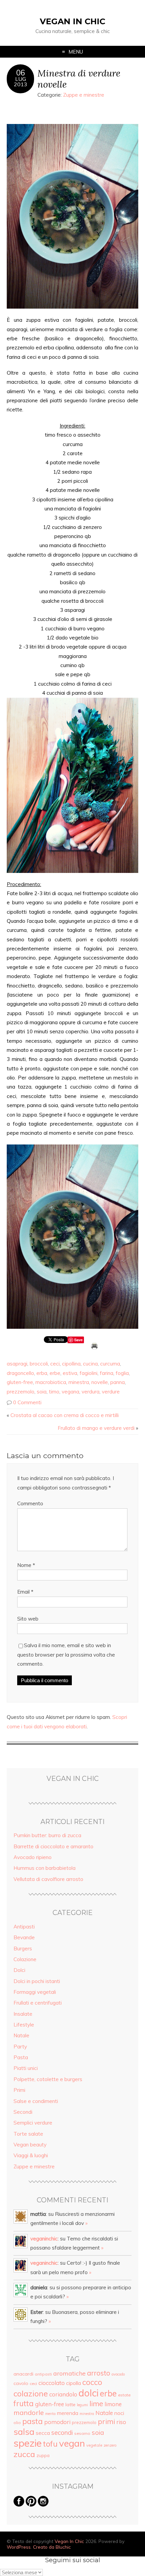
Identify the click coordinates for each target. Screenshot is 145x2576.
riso (121, 2422)
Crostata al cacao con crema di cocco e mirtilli (65, 1415)
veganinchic (44, 2239)
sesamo (82, 2433)
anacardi (23, 2374)
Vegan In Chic (72, 21)
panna (118, 1382)
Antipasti (24, 1927)
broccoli (39, 1364)
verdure (111, 1392)
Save (78, 1340)
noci (119, 2413)
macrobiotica (51, 1382)
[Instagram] (43, 2505)
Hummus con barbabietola (45, 1868)
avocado (118, 2374)
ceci (55, 1364)
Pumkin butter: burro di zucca (47, 1835)
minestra (79, 1382)
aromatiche (69, 2373)
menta (50, 2414)
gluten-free (20, 1382)
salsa (24, 2431)
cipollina (71, 1364)
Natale (21, 2035)
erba (42, 1373)
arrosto (99, 2373)
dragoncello (20, 1373)
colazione (31, 2393)
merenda (68, 2413)
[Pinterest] (31, 2505)
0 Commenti (27, 1402)
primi (106, 2421)
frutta (24, 2404)
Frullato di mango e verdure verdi (96, 1428)
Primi (19, 2090)
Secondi (23, 2112)
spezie (28, 2443)
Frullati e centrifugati (38, 2003)
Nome (26, 1565)
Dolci (19, 1970)
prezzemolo (21, 1392)
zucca (24, 2454)
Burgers (23, 1949)
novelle (100, 1382)
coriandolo (63, 2394)
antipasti (43, 2374)
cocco (92, 2382)
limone (113, 2404)
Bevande (24, 1937)
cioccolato (52, 2383)
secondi (62, 2432)
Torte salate (28, 2134)
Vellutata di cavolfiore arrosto (48, 1879)
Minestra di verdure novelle (79, 78)
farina (107, 1373)
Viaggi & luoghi (31, 2155)
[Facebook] (19, 2505)
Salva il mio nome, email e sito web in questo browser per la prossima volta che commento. (66, 1655)
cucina (90, 1364)
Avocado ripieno (33, 1857)
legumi (82, 2405)
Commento (30, 1503)
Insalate (23, 2014)
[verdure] (72, 785)
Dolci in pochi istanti (37, 1981)
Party (20, 2047)
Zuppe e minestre (84, 95)
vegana (70, 1392)
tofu (50, 2444)
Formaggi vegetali (35, 1992)
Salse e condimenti (36, 2101)
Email (25, 1592)
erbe (55, 1373)
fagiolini (89, 1373)
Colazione (25, 1959)
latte (70, 2405)
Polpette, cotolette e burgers (48, 2079)
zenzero (110, 2445)
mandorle (29, 2412)
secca (43, 2433)
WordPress (19, 2547)
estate (124, 2395)
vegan (72, 2443)
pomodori (57, 2422)
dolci (89, 2393)
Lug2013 (21, 82)
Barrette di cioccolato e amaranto (53, 1846)
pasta (33, 2421)
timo (54, 1392)
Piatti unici (26, 2068)
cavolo (21, 2383)
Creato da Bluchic (52, 2547)
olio (17, 2423)
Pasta (21, 2057)
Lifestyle (24, 2025)
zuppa (43, 2455)
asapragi (17, 1364)
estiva (70, 1373)
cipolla (74, 2383)
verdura (91, 1392)
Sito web (28, 1619)
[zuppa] (72, 216)
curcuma (110, 1364)
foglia (122, 1373)
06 (21, 73)
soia (42, 1392)
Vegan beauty (30, 2145)
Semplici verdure (33, 2123)
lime (96, 2403)
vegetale (94, 2445)
